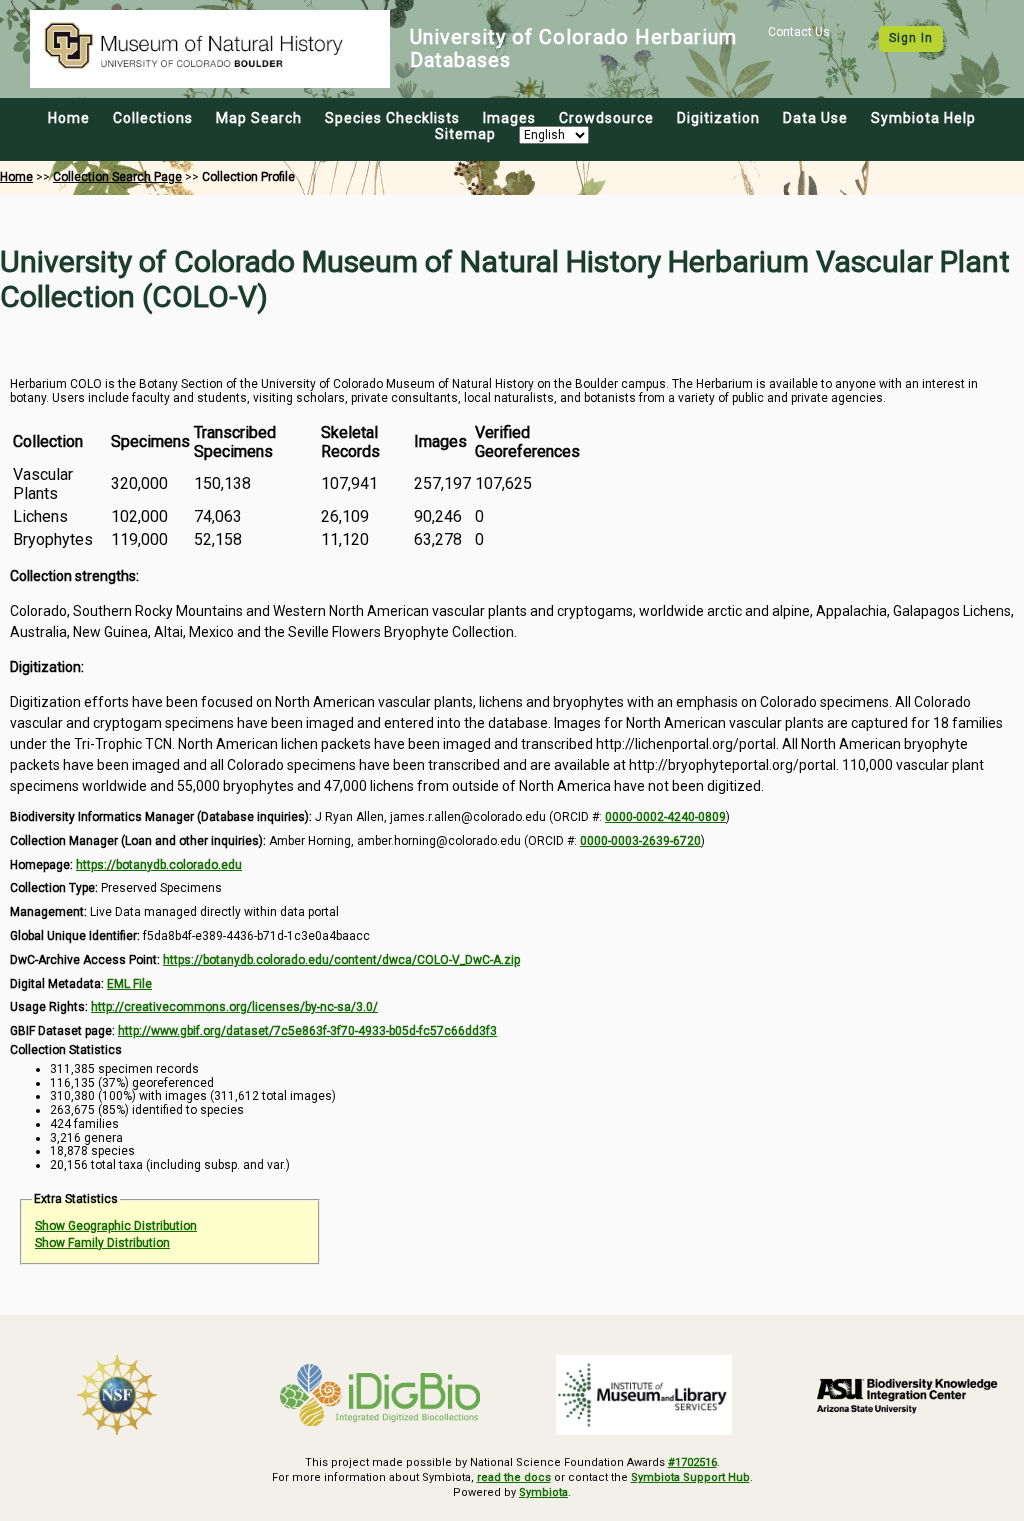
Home (69, 118)
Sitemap (465, 134)
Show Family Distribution (102, 1243)
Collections (153, 118)
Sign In (911, 38)
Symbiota (543, 1492)
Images (509, 118)
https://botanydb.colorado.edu (159, 865)
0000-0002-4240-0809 (665, 817)
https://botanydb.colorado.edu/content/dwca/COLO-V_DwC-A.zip (341, 960)
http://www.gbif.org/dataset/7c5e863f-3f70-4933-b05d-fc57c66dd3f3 (307, 1031)
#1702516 (692, 1462)
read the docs (514, 1477)
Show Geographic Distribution (116, 1226)
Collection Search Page (117, 177)
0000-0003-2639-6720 (640, 841)
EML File (129, 984)
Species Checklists (392, 118)
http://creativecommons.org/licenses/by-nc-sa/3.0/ (234, 1007)
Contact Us (799, 32)
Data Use (815, 118)
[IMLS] (644, 1395)
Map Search (259, 118)
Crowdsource (606, 118)
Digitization (718, 118)
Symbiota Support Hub (690, 1477)
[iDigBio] (381, 1395)
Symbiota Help (923, 118)
